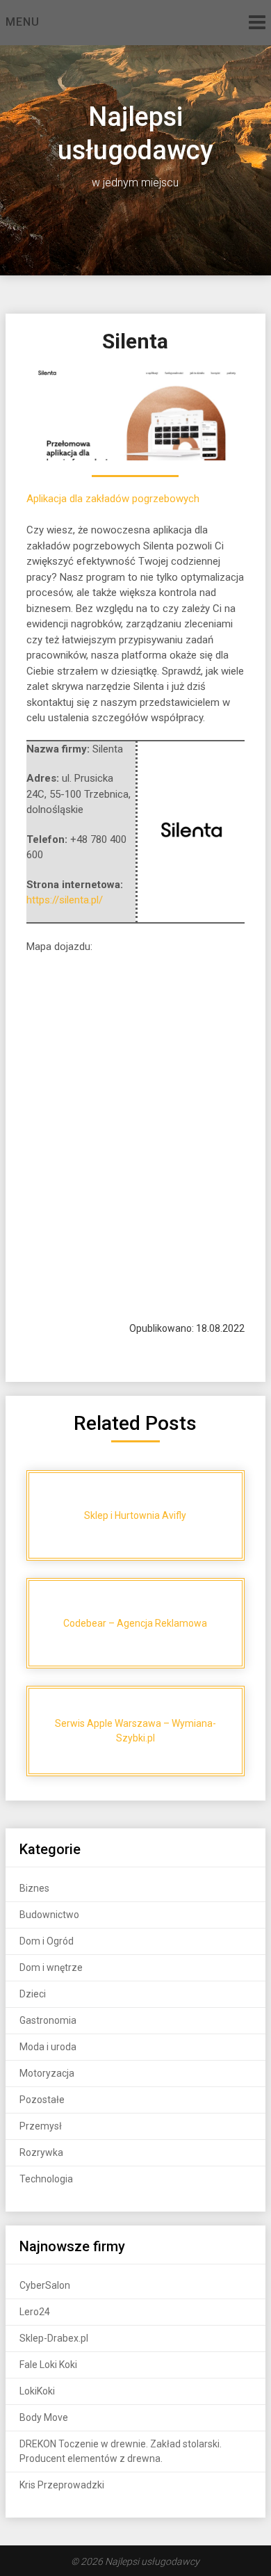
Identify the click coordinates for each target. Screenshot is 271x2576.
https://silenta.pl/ (65, 900)
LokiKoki (37, 2391)
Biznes (34, 1888)
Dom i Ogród (47, 1941)
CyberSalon (45, 2285)
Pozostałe (42, 2100)
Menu (23, 22)
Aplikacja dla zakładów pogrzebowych (113, 499)
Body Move (44, 2417)
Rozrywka (41, 2152)
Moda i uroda (48, 2047)
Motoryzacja (47, 2073)
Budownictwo (49, 1915)
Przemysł (41, 2126)
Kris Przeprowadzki (62, 2485)
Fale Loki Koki (48, 2365)
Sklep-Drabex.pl (54, 2338)
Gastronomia (48, 2020)
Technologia (46, 2179)
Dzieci (33, 1994)
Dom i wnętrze (51, 1967)
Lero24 (35, 2312)
